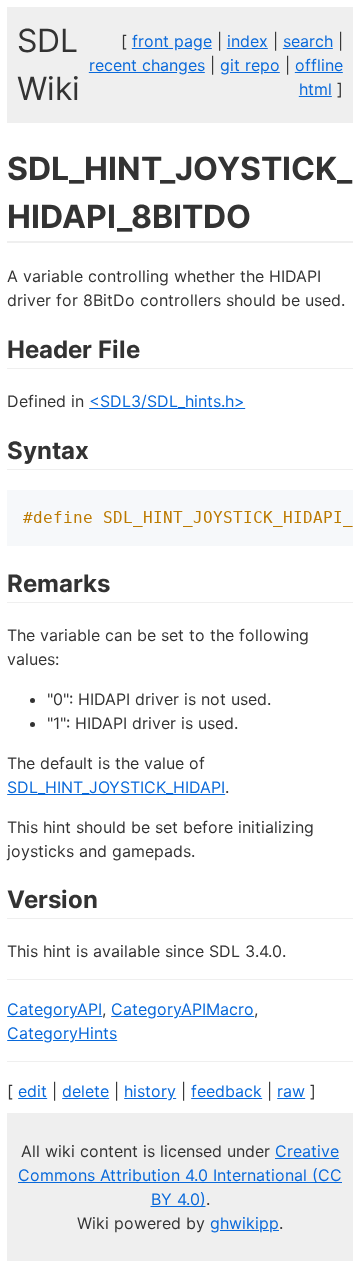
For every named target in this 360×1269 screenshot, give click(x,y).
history (150, 1091)
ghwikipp (244, 1223)
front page (172, 41)
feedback (226, 1091)
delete (85, 1091)
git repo (250, 65)
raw (291, 1091)
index (247, 41)
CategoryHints (62, 1033)
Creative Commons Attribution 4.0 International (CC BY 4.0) (180, 1175)
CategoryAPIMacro (182, 1009)
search (308, 41)
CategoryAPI (54, 1009)
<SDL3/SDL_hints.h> (167, 401)
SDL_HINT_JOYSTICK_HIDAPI (116, 787)
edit (32, 1091)
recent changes (147, 65)
